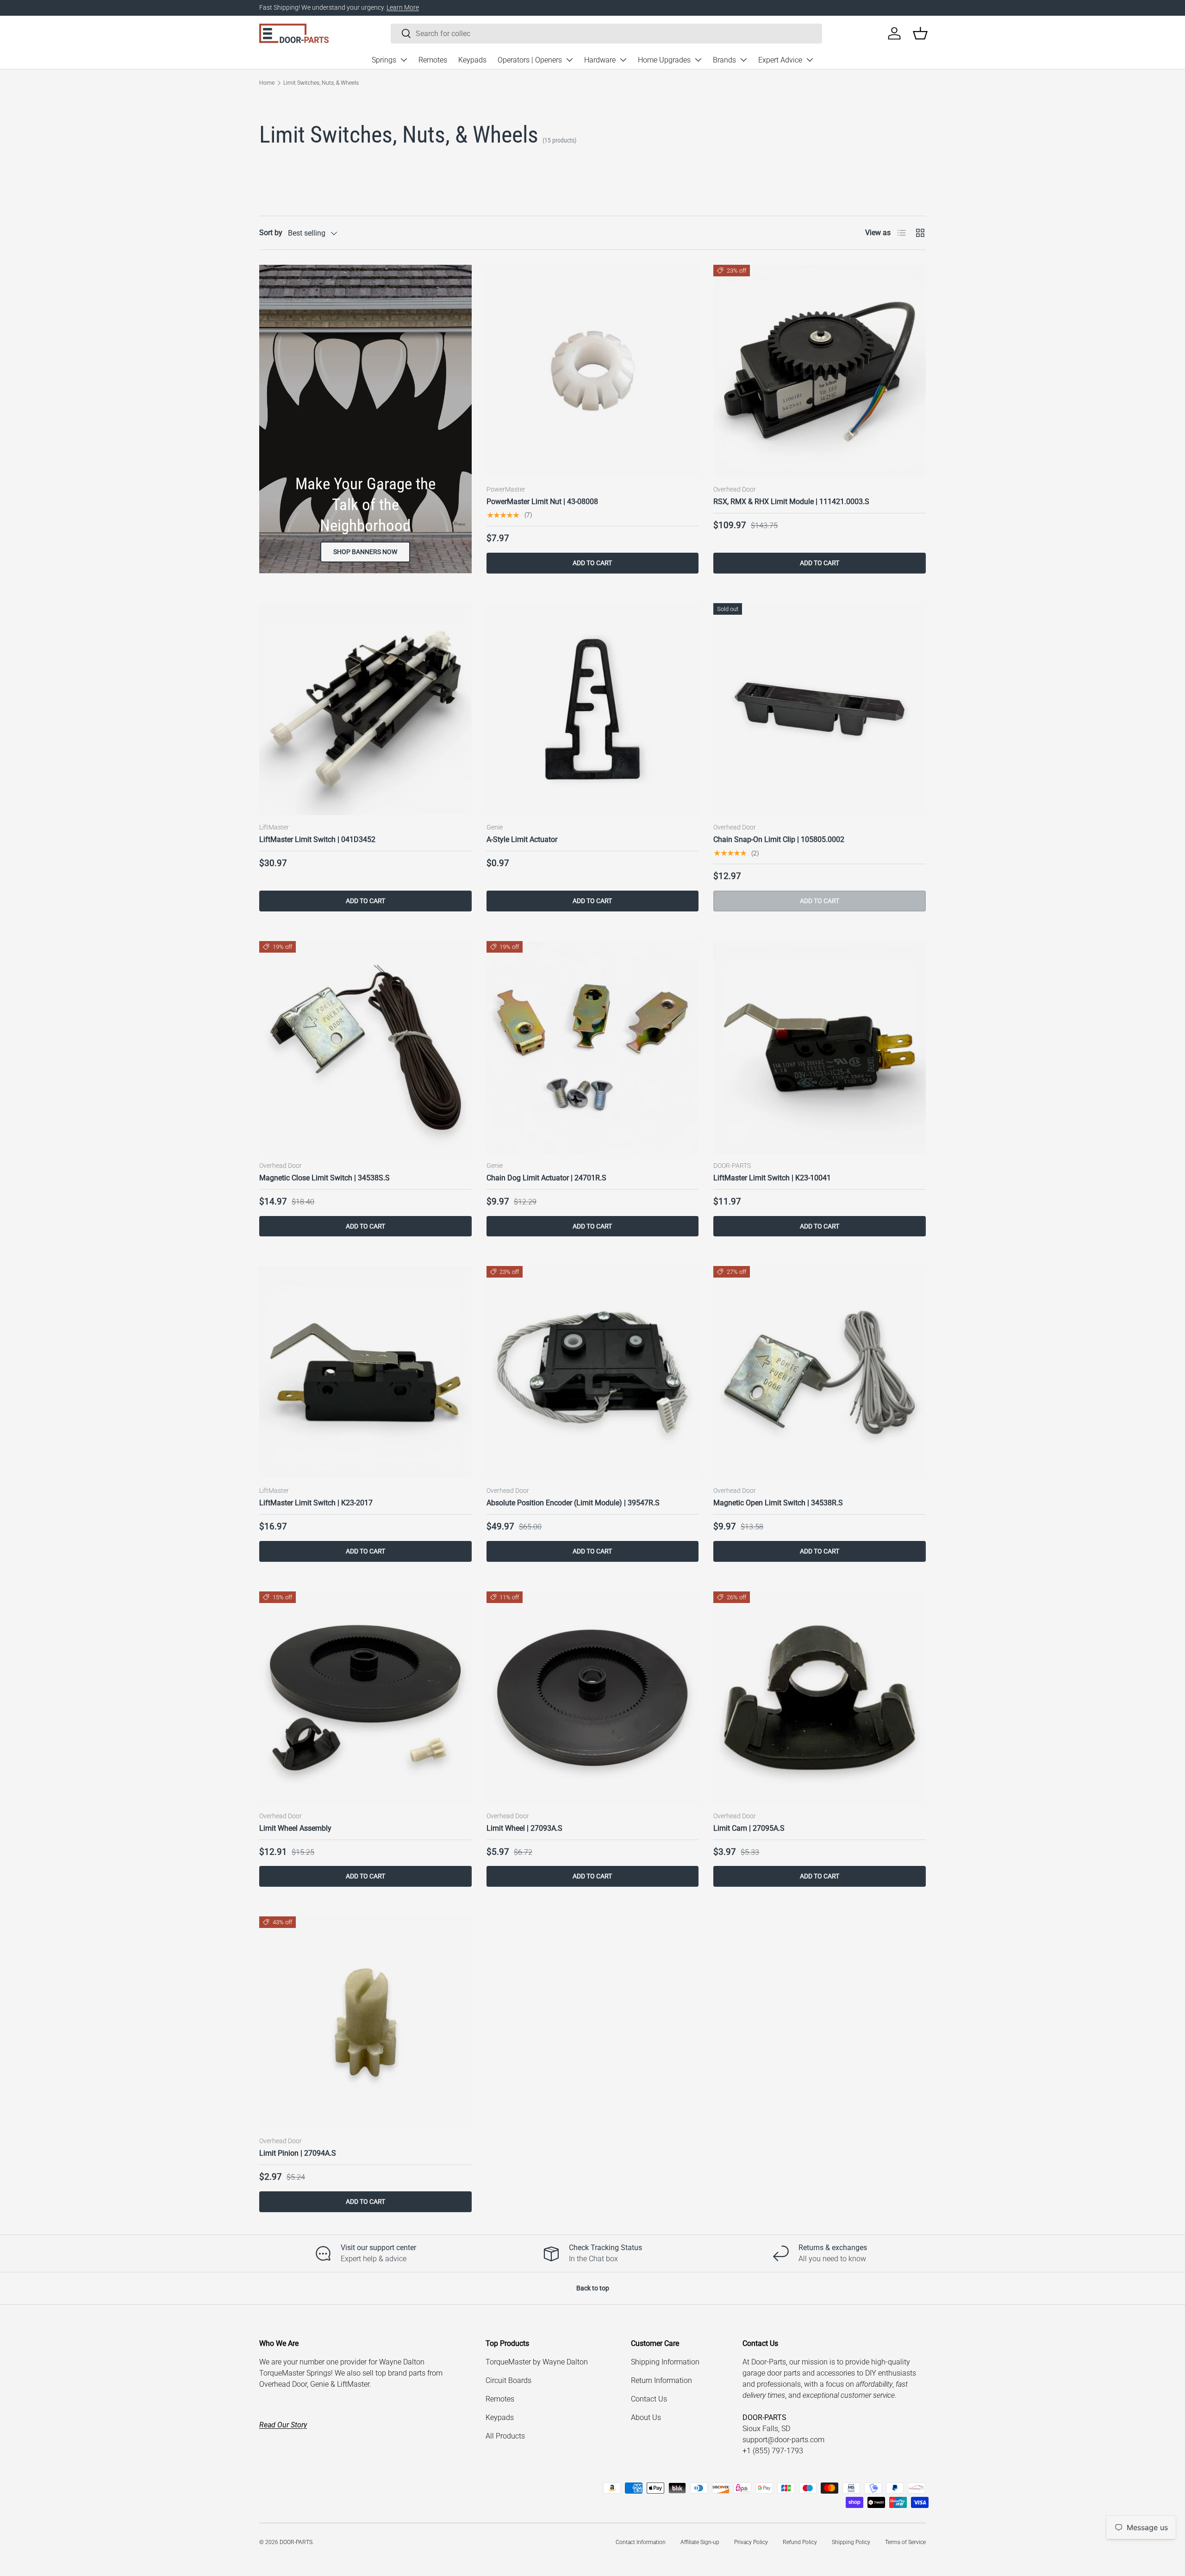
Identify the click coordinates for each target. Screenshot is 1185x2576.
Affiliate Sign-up (700, 2542)
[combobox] (606, 34)
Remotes (433, 60)
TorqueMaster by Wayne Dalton (537, 2362)
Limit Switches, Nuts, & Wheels (321, 83)
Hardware (600, 60)
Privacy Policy (751, 2542)
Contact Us (649, 2399)
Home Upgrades (664, 60)
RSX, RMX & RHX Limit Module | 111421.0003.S (791, 502)
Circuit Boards (508, 2380)
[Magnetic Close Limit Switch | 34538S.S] (365, 1047)
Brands (724, 60)
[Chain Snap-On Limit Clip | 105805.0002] (820, 709)
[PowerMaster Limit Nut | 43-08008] (593, 371)
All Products (505, 2436)
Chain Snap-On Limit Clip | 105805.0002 (779, 839)
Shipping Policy (851, 2542)
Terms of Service (905, 2542)
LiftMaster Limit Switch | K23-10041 (772, 1178)
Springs (384, 60)
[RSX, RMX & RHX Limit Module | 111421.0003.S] (820, 371)
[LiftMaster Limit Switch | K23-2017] (365, 1372)
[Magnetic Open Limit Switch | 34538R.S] (820, 1372)
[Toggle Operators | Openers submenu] (569, 60)
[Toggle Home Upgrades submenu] (698, 60)
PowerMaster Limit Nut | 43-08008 (542, 502)
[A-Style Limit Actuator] (593, 709)
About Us (646, 2417)
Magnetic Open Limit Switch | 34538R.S (778, 1503)
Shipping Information (665, 2362)
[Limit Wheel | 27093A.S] (593, 1698)
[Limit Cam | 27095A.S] (820, 1698)
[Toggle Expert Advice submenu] (810, 60)
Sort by (271, 233)
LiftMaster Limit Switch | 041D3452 (317, 839)
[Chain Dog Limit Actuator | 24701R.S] (593, 1047)
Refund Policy (800, 2542)
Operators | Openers (530, 60)
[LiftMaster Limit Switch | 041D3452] (365, 709)
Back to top (593, 2288)
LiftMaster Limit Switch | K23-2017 (316, 1503)
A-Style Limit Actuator (522, 839)
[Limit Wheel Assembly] (365, 1698)
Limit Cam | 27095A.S (749, 1828)
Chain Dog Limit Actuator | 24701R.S (546, 1178)
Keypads (472, 60)
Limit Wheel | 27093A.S (524, 1828)
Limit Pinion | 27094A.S (298, 2153)
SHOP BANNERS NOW (365, 552)
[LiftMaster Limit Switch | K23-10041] (820, 1047)
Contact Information (641, 2542)
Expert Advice (780, 60)
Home (267, 83)
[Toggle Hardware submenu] (623, 60)
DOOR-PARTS (296, 2542)
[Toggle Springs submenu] (404, 60)
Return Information (661, 2380)
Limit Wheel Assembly (295, 1828)
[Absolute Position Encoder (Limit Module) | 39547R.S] (593, 1372)
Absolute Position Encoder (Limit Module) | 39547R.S (573, 1503)
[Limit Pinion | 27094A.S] (365, 2023)
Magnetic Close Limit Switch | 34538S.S (324, 1178)
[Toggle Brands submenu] (743, 60)
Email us (300, 8)
